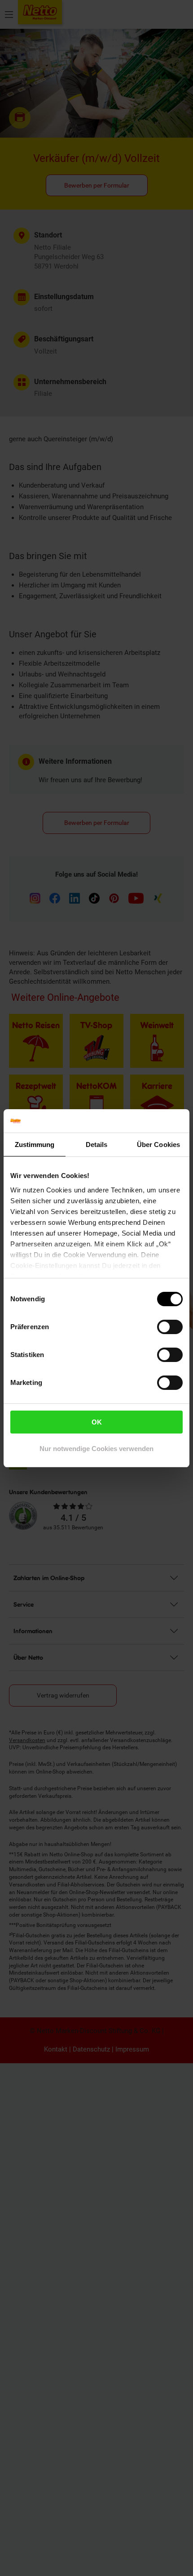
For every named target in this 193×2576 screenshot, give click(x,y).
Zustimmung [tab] (35, 1145)
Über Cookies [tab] (158, 1145)
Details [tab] (97, 1145)
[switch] (170, 1327)
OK (97, 1422)
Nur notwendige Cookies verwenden (96, 1449)
